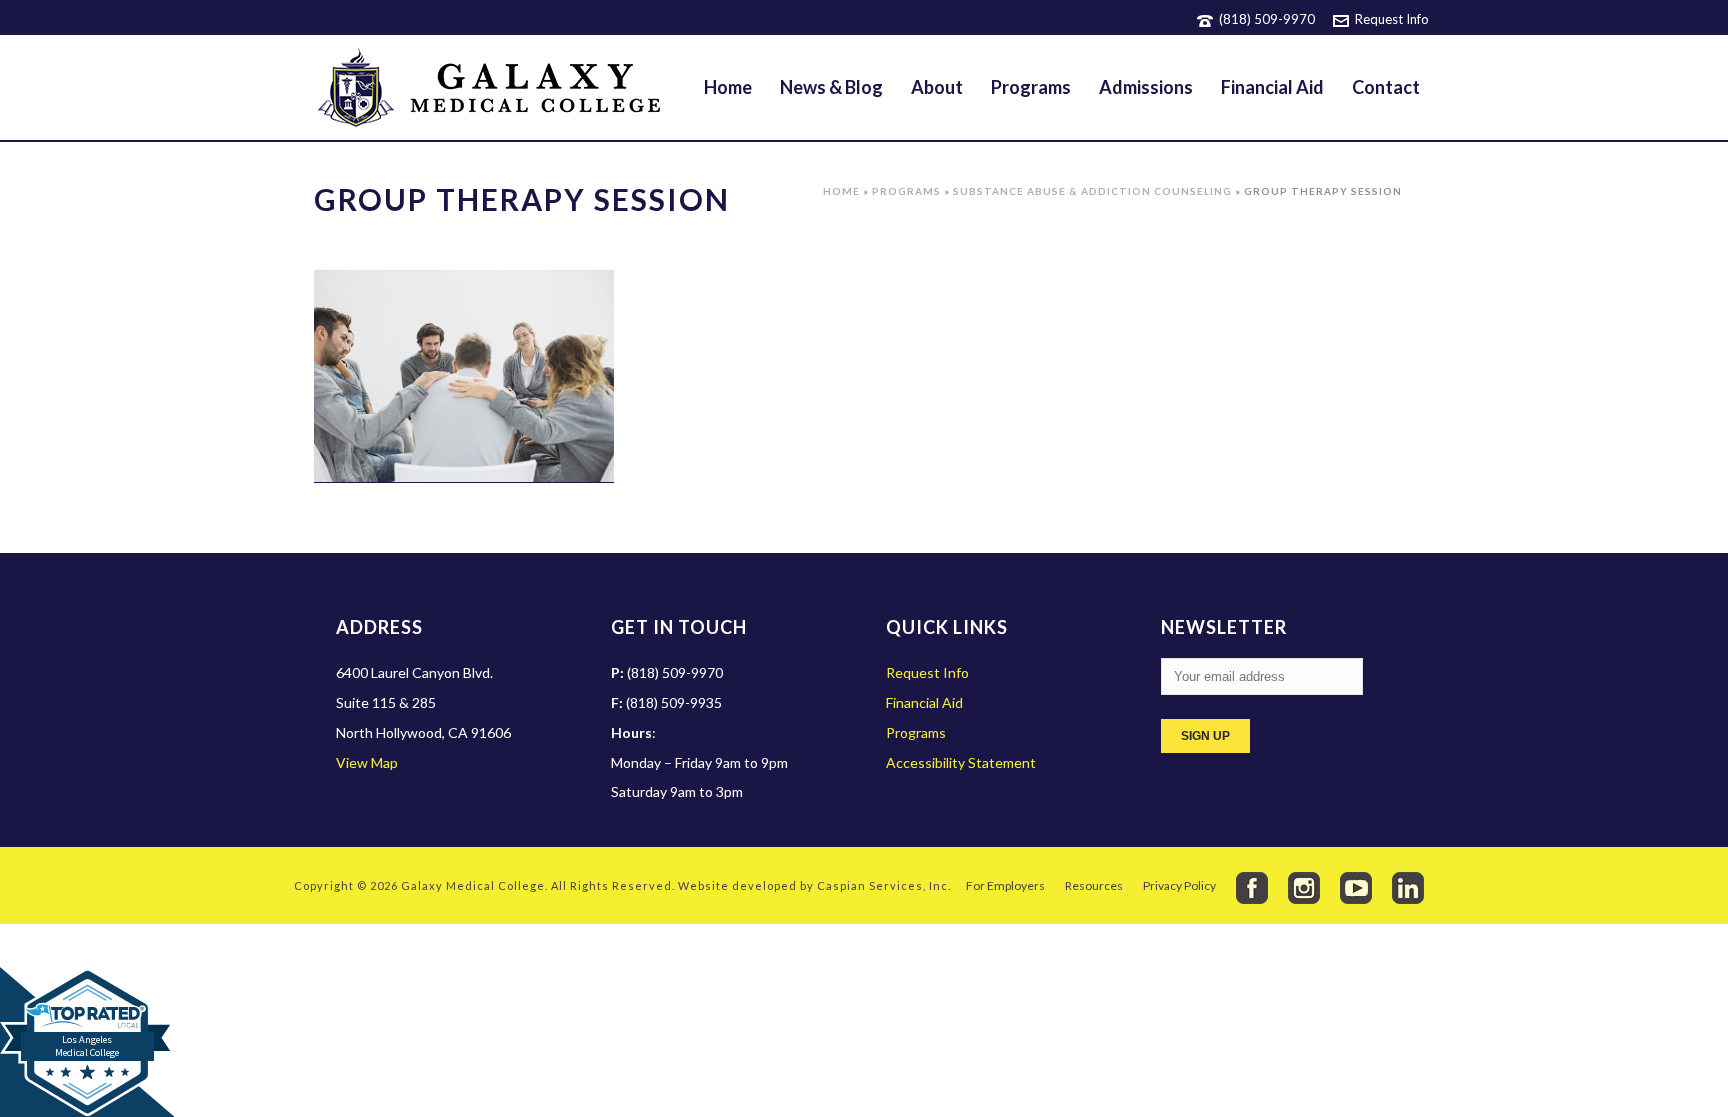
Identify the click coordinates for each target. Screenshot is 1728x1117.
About (937, 87)
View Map (367, 762)
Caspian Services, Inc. (884, 885)
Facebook (1252, 888)
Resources (1094, 885)
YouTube (1356, 888)
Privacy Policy (1179, 885)
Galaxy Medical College (473, 885)
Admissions (1146, 87)
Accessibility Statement (961, 762)
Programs (1031, 87)
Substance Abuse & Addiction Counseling (1092, 191)
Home (728, 87)
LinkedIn (1408, 888)
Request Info (1392, 19)
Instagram (1304, 888)
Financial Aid (1272, 87)
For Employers (1005, 885)
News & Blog (831, 87)
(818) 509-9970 (1267, 19)
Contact (1386, 87)
